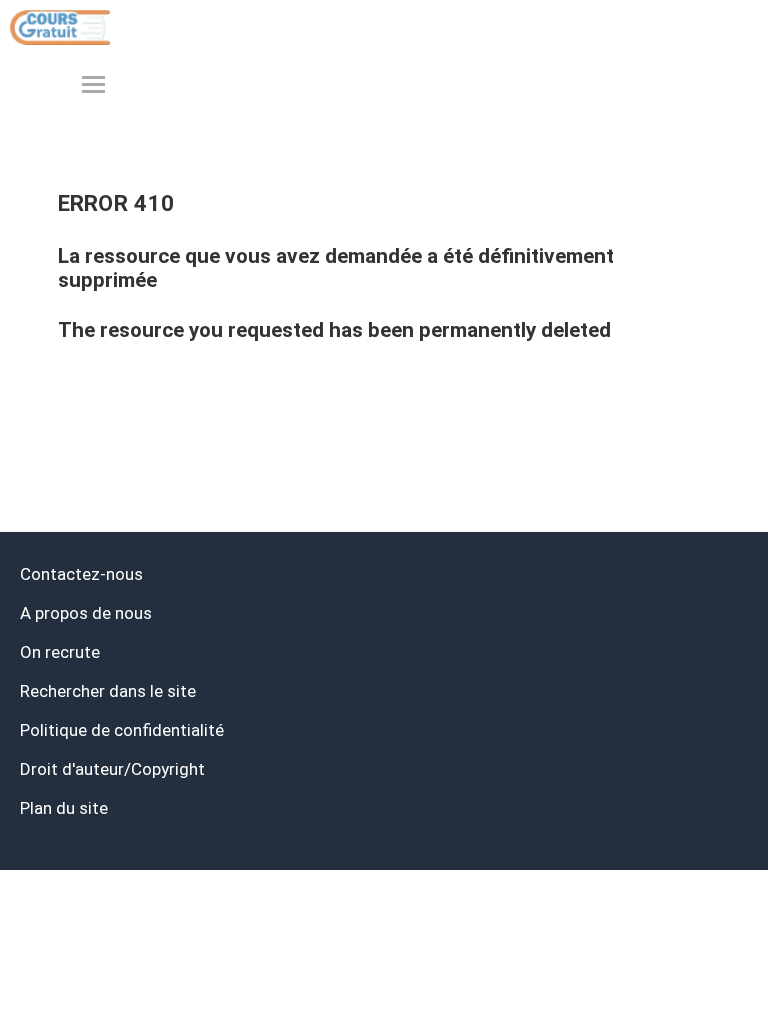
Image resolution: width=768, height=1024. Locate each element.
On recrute (60, 652)
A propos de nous (86, 613)
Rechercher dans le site (108, 691)
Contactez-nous (81, 574)
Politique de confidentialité (122, 730)
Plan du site (64, 808)
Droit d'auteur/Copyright (112, 769)
